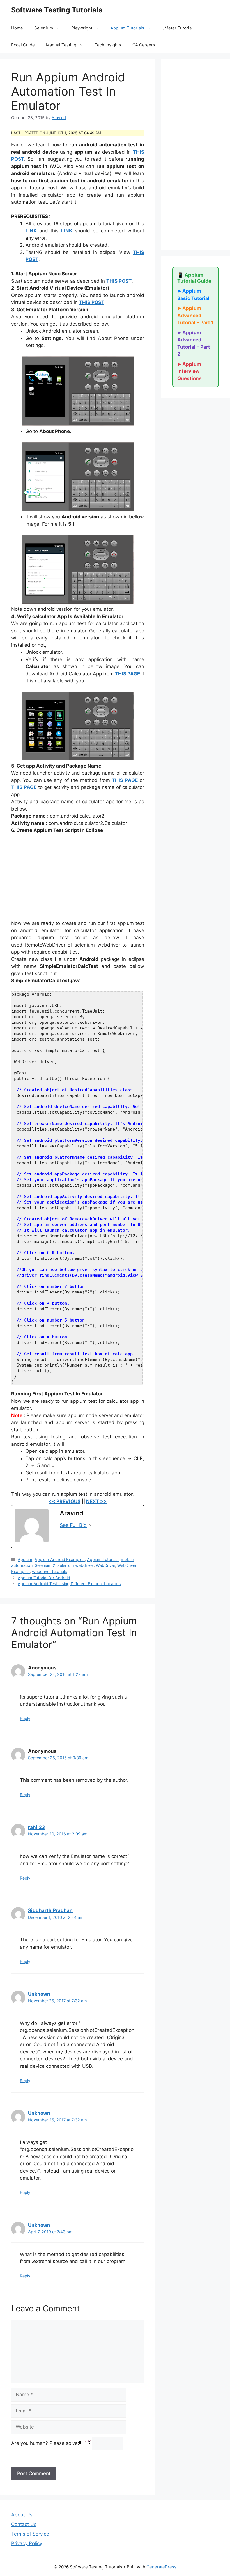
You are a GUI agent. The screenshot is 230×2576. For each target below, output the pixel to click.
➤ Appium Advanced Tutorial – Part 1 (195, 315)
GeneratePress (161, 2567)
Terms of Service (30, 2534)
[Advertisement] (78, 880)
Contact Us (24, 2524)
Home (17, 28)
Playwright (82, 28)
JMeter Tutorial (178, 28)
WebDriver (105, 1565)
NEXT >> (96, 1501)
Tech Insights (108, 45)
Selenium (44, 28)
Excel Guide (23, 45)
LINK (31, 231)
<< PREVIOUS (65, 1501)
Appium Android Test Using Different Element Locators (69, 1584)
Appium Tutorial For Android (44, 1578)
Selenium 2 (45, 1565)
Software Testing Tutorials (57, 10)
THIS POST (119, 281)
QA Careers (144, 45)
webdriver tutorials (50, 1571)
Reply (25, 1718)
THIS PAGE (127, 674)
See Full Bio (73, 1525)
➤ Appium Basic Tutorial (193, 295)
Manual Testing (61, 45)
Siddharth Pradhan (50, 1910)
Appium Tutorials (127, 28)
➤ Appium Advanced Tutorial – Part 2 (194, 343)
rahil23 (36, 1827)
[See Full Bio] (90, 1525)
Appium (25, 1559)
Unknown (39, 1994)
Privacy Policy (27, 2543)
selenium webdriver (76, 1565)
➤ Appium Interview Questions (189, 371)
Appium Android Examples (60, 1559)
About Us (22, 2515)
